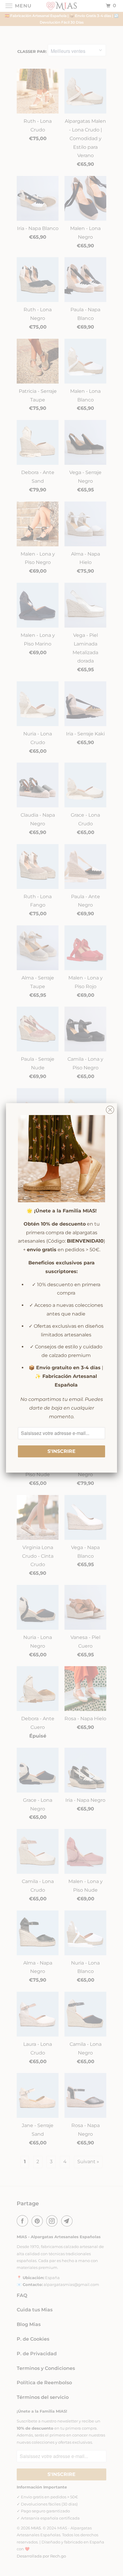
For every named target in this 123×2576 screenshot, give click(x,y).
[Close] (110, 1108)
